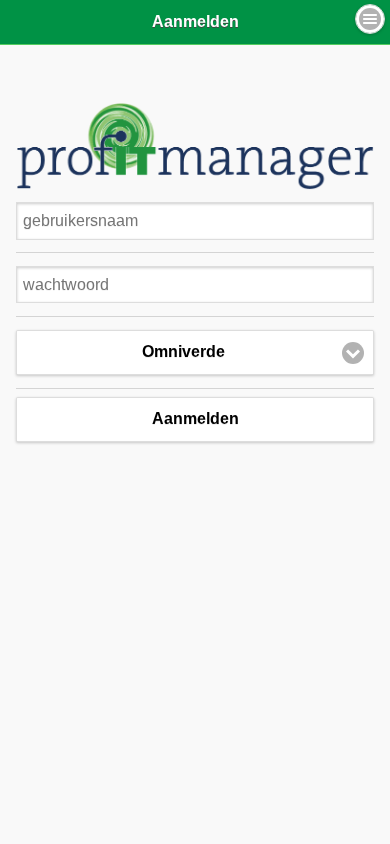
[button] (370, 19)
